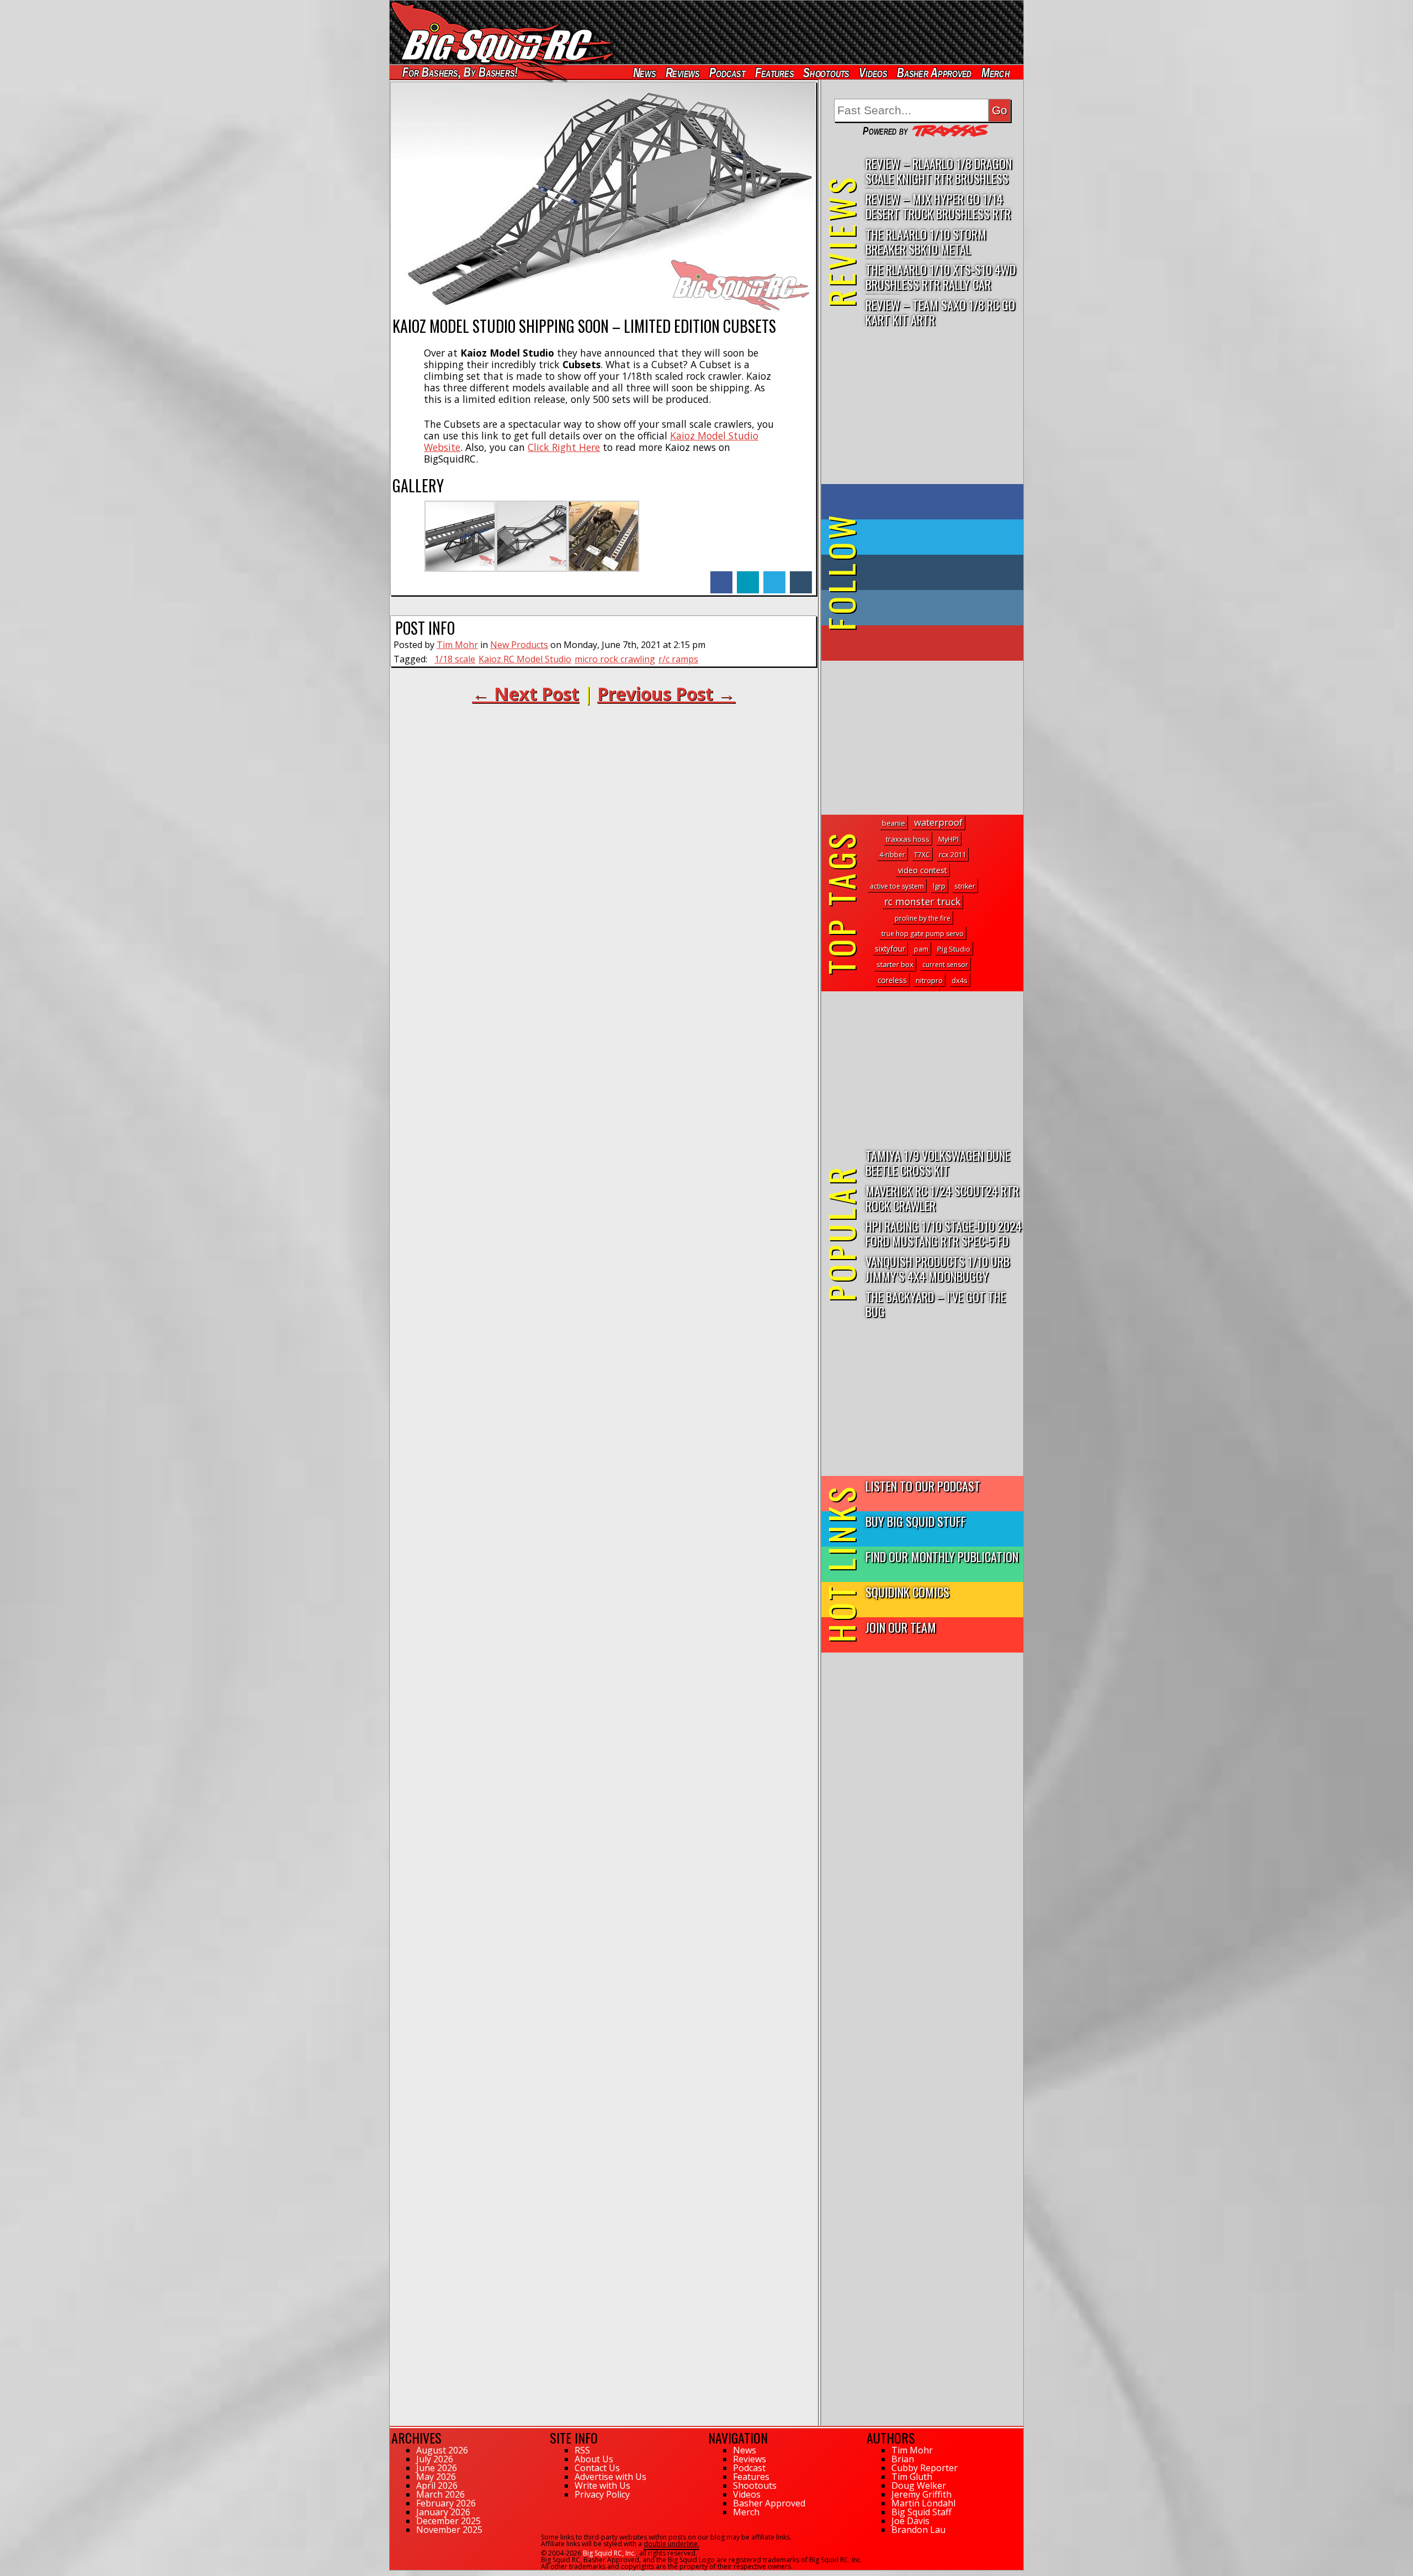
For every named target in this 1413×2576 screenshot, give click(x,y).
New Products (519, 645)
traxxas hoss (908, 839)
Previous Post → (666, 694)
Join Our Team (901, 1627)
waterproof (938, 822)
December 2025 (448, 2521)
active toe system (897, 886)
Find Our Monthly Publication (942, 1556)
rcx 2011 (952, 855)
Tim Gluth (912, 2477)
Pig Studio (954, 949)
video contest (923, 870)
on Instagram (920, 608)
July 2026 (435, 2459)
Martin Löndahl (923, 2503)
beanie (894, 823)
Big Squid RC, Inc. (609, 2553)
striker (965, 886)
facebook (721, 577)
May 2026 (436, 2477)
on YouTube (931, 643)
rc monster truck (922, 901)
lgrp (939, 886)
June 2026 (437, 2468)
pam (921, 949)
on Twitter (937, 537)
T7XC (922, 855)
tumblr (801, 577)
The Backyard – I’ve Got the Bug (936, 1304)
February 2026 (446, 2503)
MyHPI (949, 839)
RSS (582, 2450)
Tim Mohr (457, 645)
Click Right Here (564, 447)
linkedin (748, 577)
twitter (774, 577)
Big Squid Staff (921, 2512)
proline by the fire (923, 918)
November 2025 (449, 2530)
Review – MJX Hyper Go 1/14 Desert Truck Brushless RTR (938, 206)
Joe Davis (910, 2521)
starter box (895, 964)
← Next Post (525, 694)
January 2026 (443, 2512)
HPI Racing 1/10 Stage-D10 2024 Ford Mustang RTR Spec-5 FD (944, 1233)
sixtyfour (890, 949)
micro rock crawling (615, 659)
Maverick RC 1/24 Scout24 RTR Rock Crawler (942, 1198)
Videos (873, 73)
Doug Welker (919, 2485)
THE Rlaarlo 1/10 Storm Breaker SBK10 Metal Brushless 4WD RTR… (926, 242)
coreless (892, 980)
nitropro (929, 981)
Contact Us (597, 2468)
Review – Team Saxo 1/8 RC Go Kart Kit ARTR (940, 312)
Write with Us (602, 2485)
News (644, 73)
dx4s (960, 980)
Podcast (727, 73)
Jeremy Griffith (921, 2494)
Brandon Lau (918, 2530)
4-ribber (892, 855)
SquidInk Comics (907, 1592)
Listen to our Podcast (923, 1486)
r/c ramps (678, 659)
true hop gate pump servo (923, 934)
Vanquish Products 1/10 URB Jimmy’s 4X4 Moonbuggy (937, 1268)
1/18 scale (455, 659)
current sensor (945, 965)
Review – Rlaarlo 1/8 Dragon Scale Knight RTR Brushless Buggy (939, 171)
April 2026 (437, 2485)
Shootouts (826, 73)
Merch (995, 73)
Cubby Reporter (925, 2468)
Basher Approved (934, 73)
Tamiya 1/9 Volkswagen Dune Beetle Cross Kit (938, 1162)
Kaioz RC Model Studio (525, 659)
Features (774, 73)
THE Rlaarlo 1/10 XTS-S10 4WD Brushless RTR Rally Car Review (941, 277)
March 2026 (440, 2494)
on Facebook (925, 502)
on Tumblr (937, 572)
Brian (903, 2459)
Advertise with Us (610, 2477)
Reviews (682, 73)
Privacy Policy (602, 2494)
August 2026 (442, 2450)
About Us (594, 2459)
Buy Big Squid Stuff (916, 1521)
